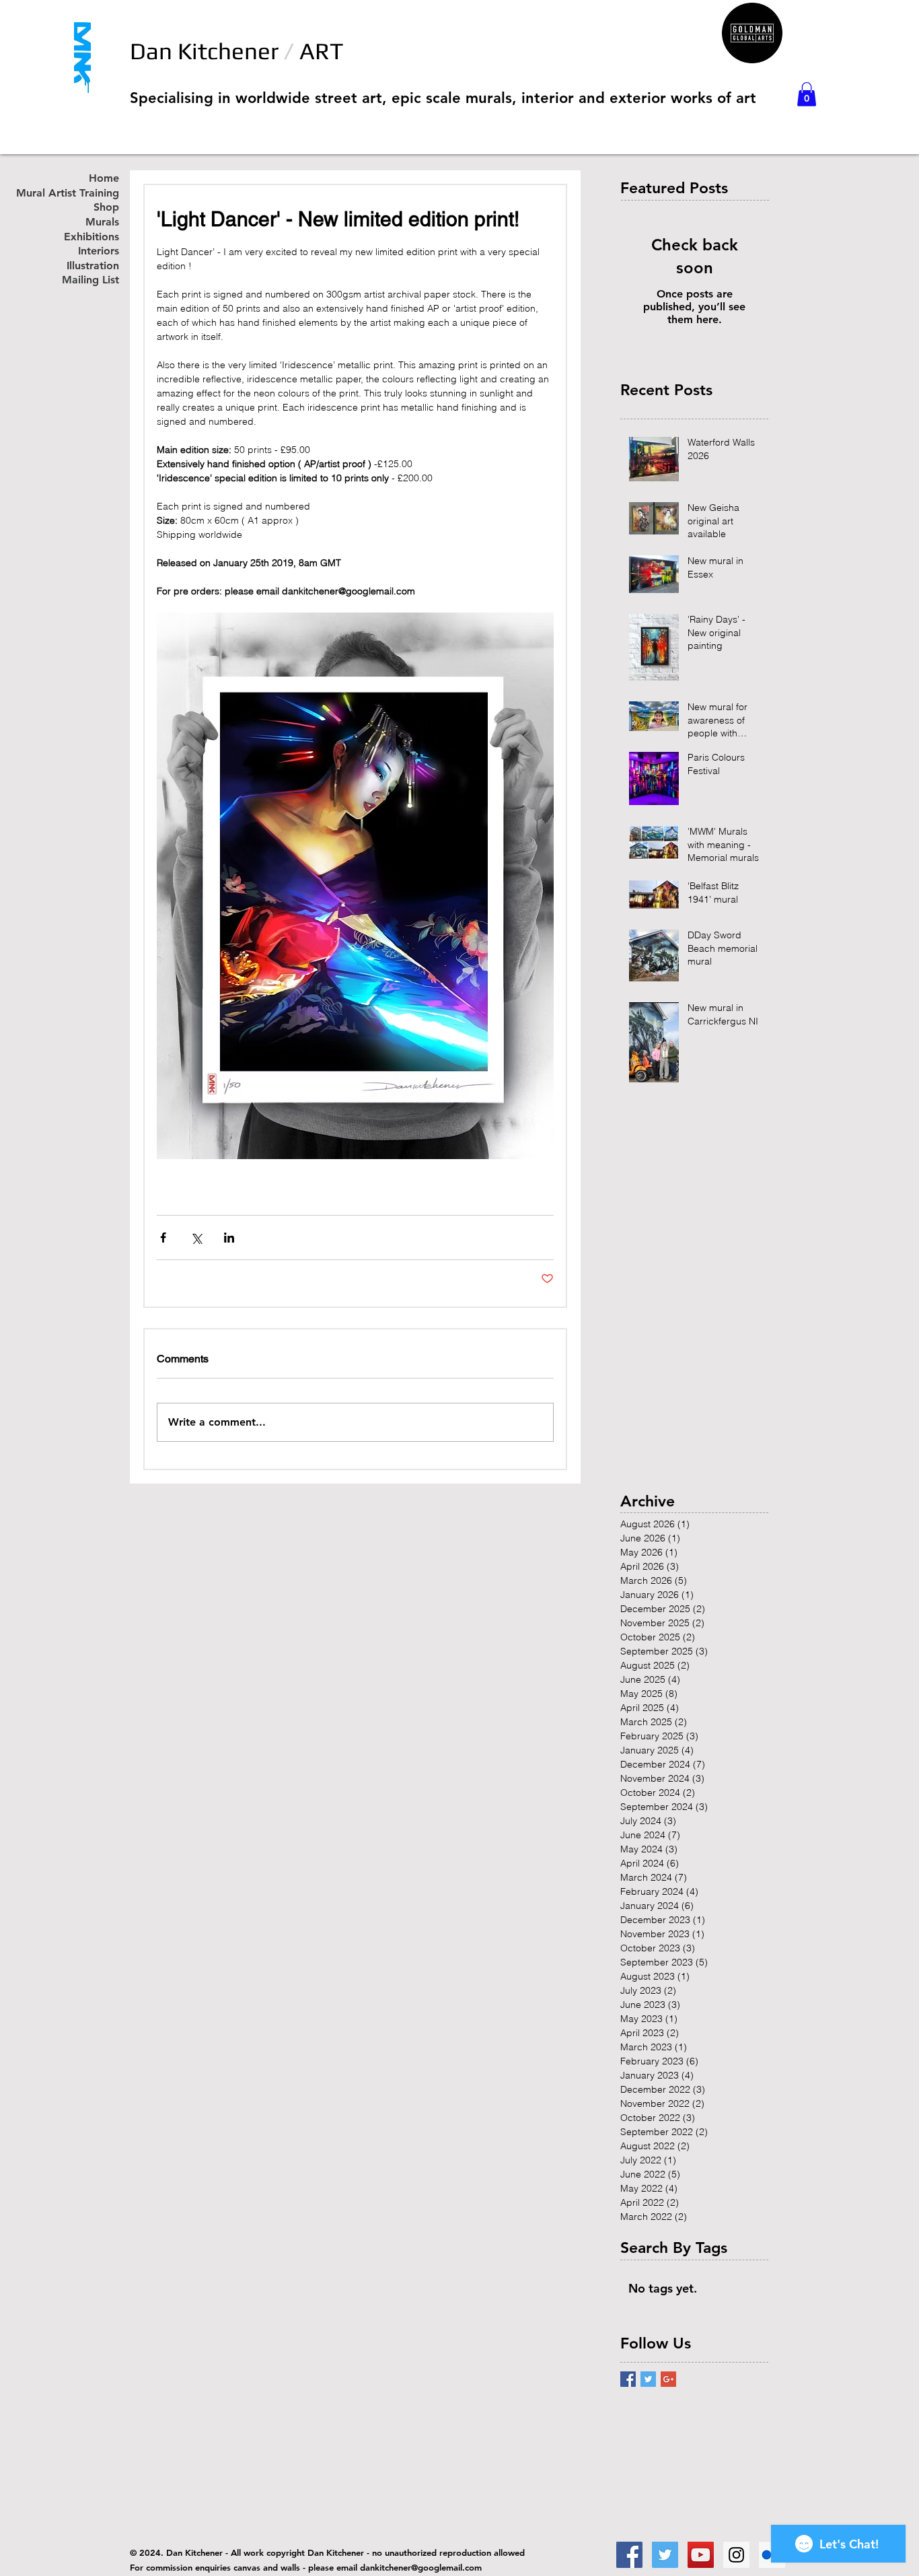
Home (104, 179)
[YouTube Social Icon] (701, 2555)
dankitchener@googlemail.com (421, 2567)
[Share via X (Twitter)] (196, 1238)
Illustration (93, 266)
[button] (807, 94)
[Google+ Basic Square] (668, 2379)
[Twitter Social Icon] (665, 2555)
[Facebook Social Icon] (629, 2555)
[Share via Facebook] (163, 1238)
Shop (106, 208)
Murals (102, 222)
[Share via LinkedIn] (229, 1238)
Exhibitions (91, 237)
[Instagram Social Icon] (736, 2555)
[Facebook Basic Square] (628, 2379)
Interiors (99, 251)
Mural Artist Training (82, 194)
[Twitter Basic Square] (648, 2379)
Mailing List (90, 280)
